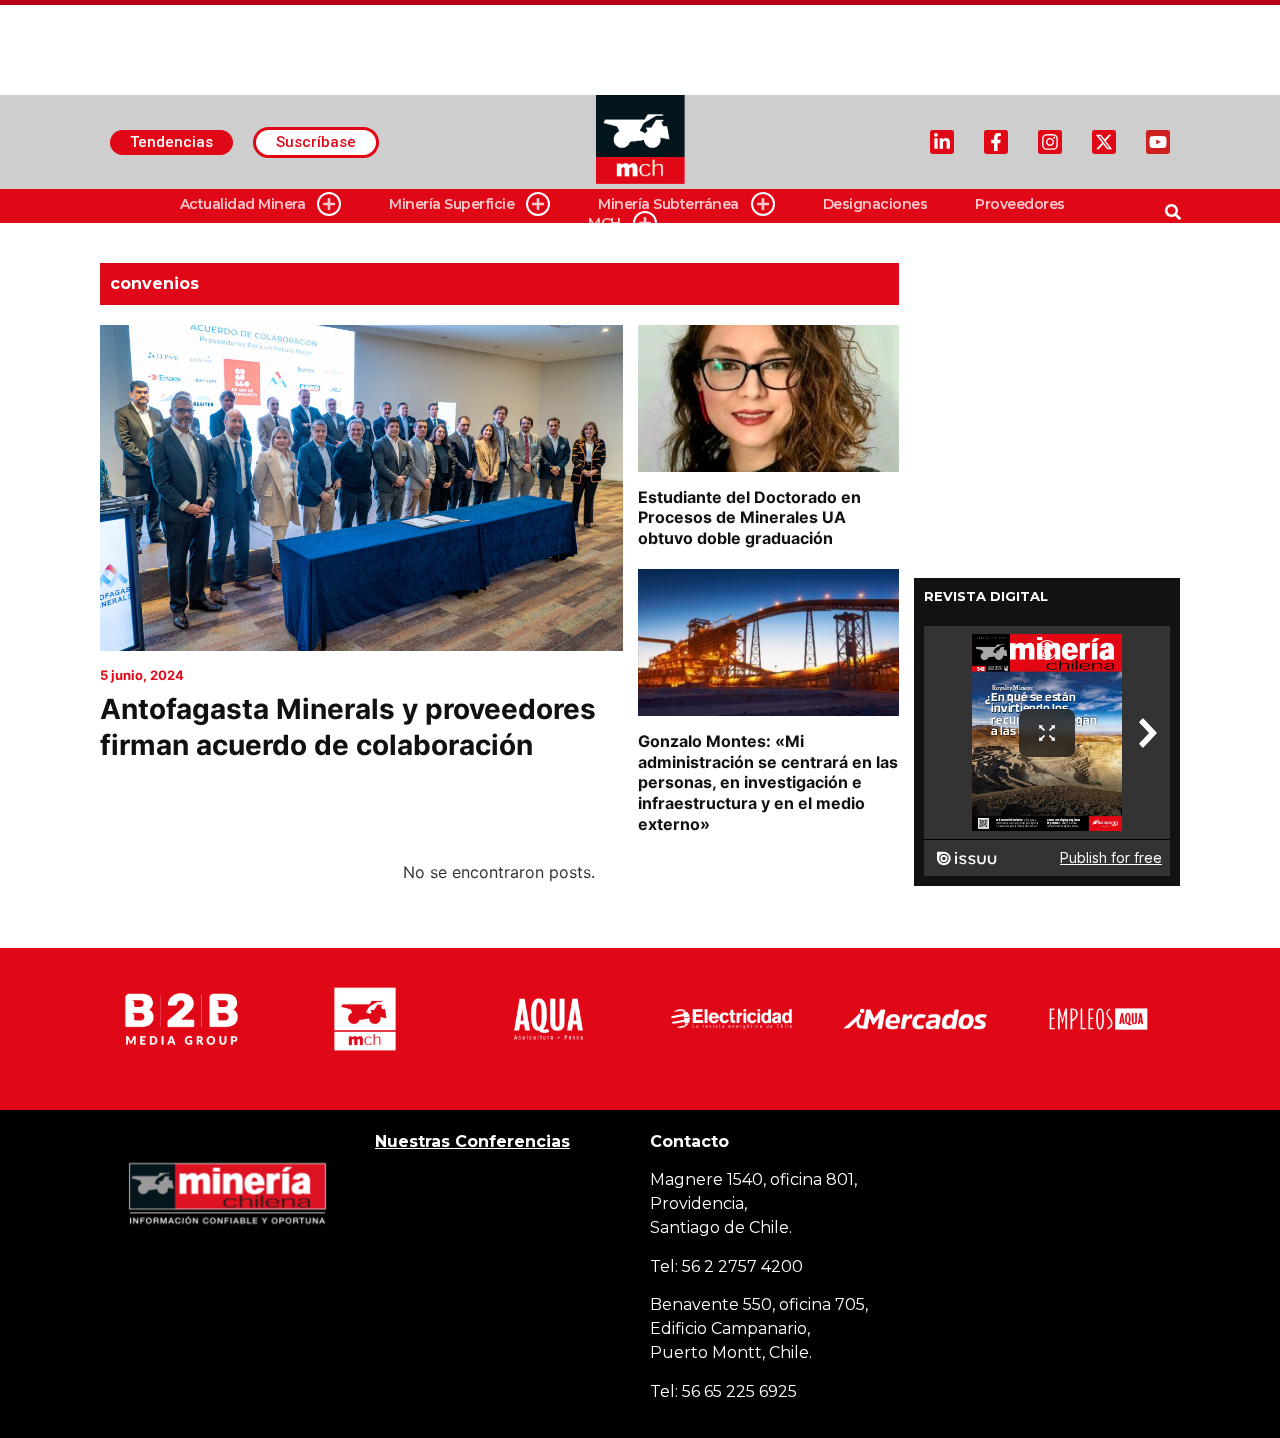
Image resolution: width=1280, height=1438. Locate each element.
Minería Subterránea (668, 204)
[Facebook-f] (996, 142)
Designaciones (875, 204)
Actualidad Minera (243, 204)
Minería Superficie (451, 204)
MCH (604, 223)
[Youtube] (1158, 142)
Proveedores (1020, 204)
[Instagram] (1050, 142)
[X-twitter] (1104, 142)
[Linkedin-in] (942, 142)
